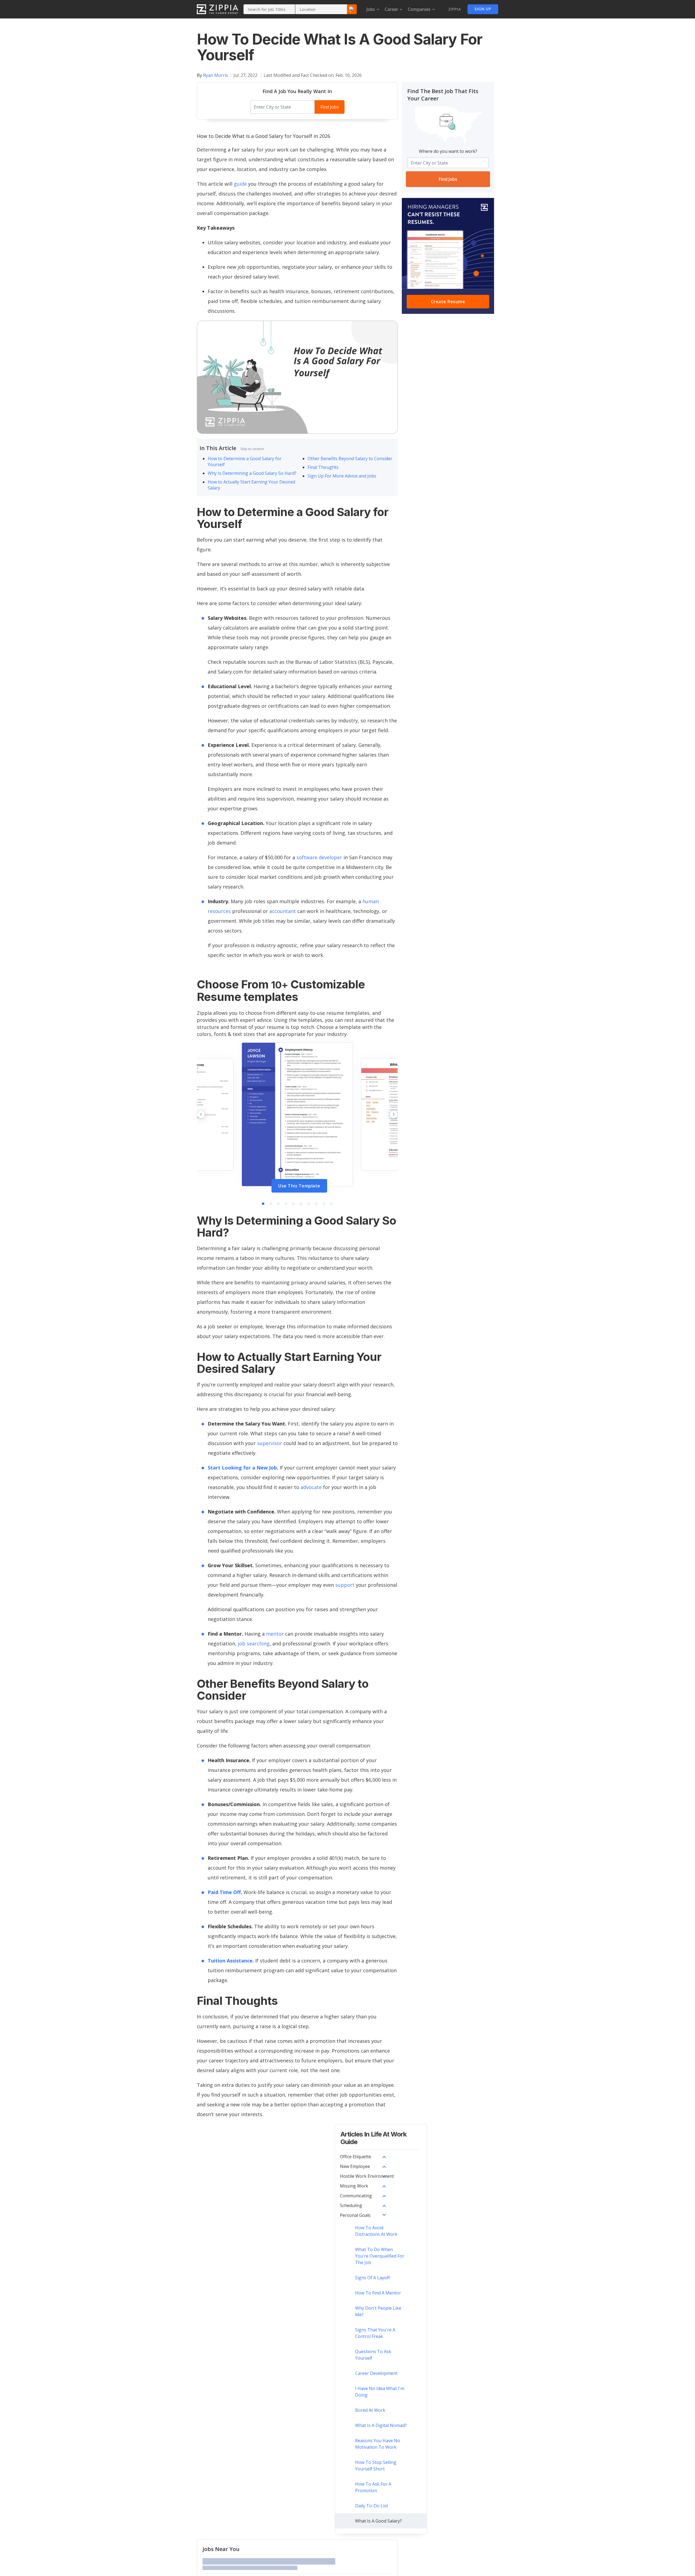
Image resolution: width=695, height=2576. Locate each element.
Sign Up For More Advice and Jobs (342, 476)
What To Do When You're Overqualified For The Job (380, 2256)
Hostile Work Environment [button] (367, 2176)
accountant (283, 911)
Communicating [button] (356, 2196)
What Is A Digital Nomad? (381, 2425)
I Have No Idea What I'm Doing (380, 2392)
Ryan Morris (216, 75)
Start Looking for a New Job (242, 1468)
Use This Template (299, 1186)
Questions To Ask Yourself (373, 2355)
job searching (254, 1643)
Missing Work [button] (354, 2186)
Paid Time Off (224, 1892)
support (345, 1585)
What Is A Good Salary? (378, 2521)
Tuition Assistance (230, 1961)
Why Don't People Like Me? (378, 2311)
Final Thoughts (323, 467)
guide (240, 184)
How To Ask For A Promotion (373, 2487)
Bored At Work (370, 2410)
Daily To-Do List (372, 2506)
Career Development (376, 2373)
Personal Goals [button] (355, 2215)
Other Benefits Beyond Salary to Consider (350, 459)
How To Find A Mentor (378, 2293)
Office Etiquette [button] (356, 2157)
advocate (311, 1487)
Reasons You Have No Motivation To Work (378, 2444)
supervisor (270, 1443)
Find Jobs (330, 107)
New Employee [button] (355, 2166)
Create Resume (448, 302)
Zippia (455, 10)
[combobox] (269, 9)
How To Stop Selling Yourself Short (376, 2466)
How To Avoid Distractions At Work (376, 2231)
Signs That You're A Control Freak (375, 2333)
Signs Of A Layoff (372, 2278)
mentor (275, 1634)
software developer (319, 857)
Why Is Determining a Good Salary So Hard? (252, 473)
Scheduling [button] (351, 2205)
